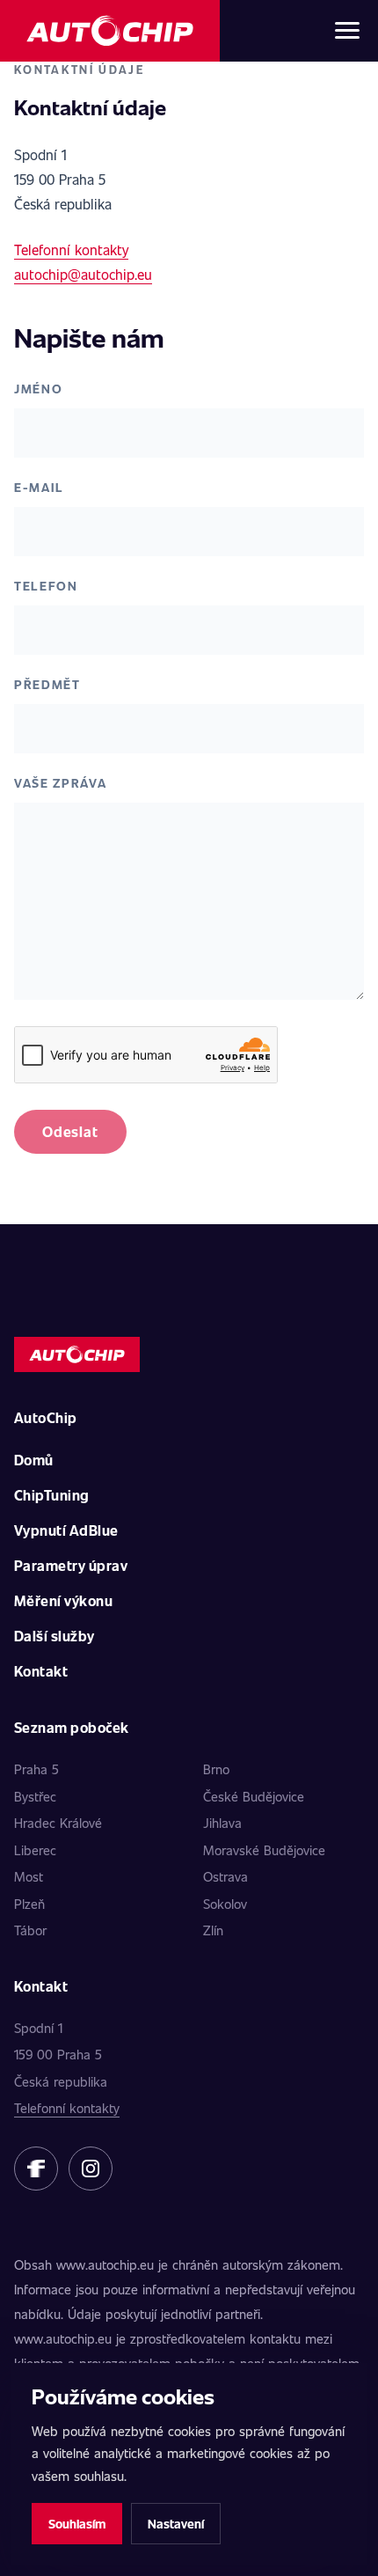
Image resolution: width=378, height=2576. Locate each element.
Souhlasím (77, 2524)
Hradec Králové (58, 1823)
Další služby (55, 1636)
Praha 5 (36, 1769)
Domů (34, 1460)
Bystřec (35, 1796)
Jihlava (222, 1823)
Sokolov (225, 1904)
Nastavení (176, 2524)
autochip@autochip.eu (83, 274)
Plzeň (29, 1904)
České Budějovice (254, 1796)
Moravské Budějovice (264, 1850)
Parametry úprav (71, 1565)
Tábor (30, 1930)
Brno (216, 1769)
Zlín (213, 1930)
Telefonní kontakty (71, 250)
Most (29, 1876)
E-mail (39, 487)
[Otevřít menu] (347, 31)
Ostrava (225, 1876)
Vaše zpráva (60, 783)
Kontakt (41, 1671)
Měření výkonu (63, 1600)
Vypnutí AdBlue (66, 1530)
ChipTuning (52, 1495)
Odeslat (70, 1131)
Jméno (38, 389)
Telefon (46, 586)
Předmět (47, 684)
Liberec (35, 1850)
